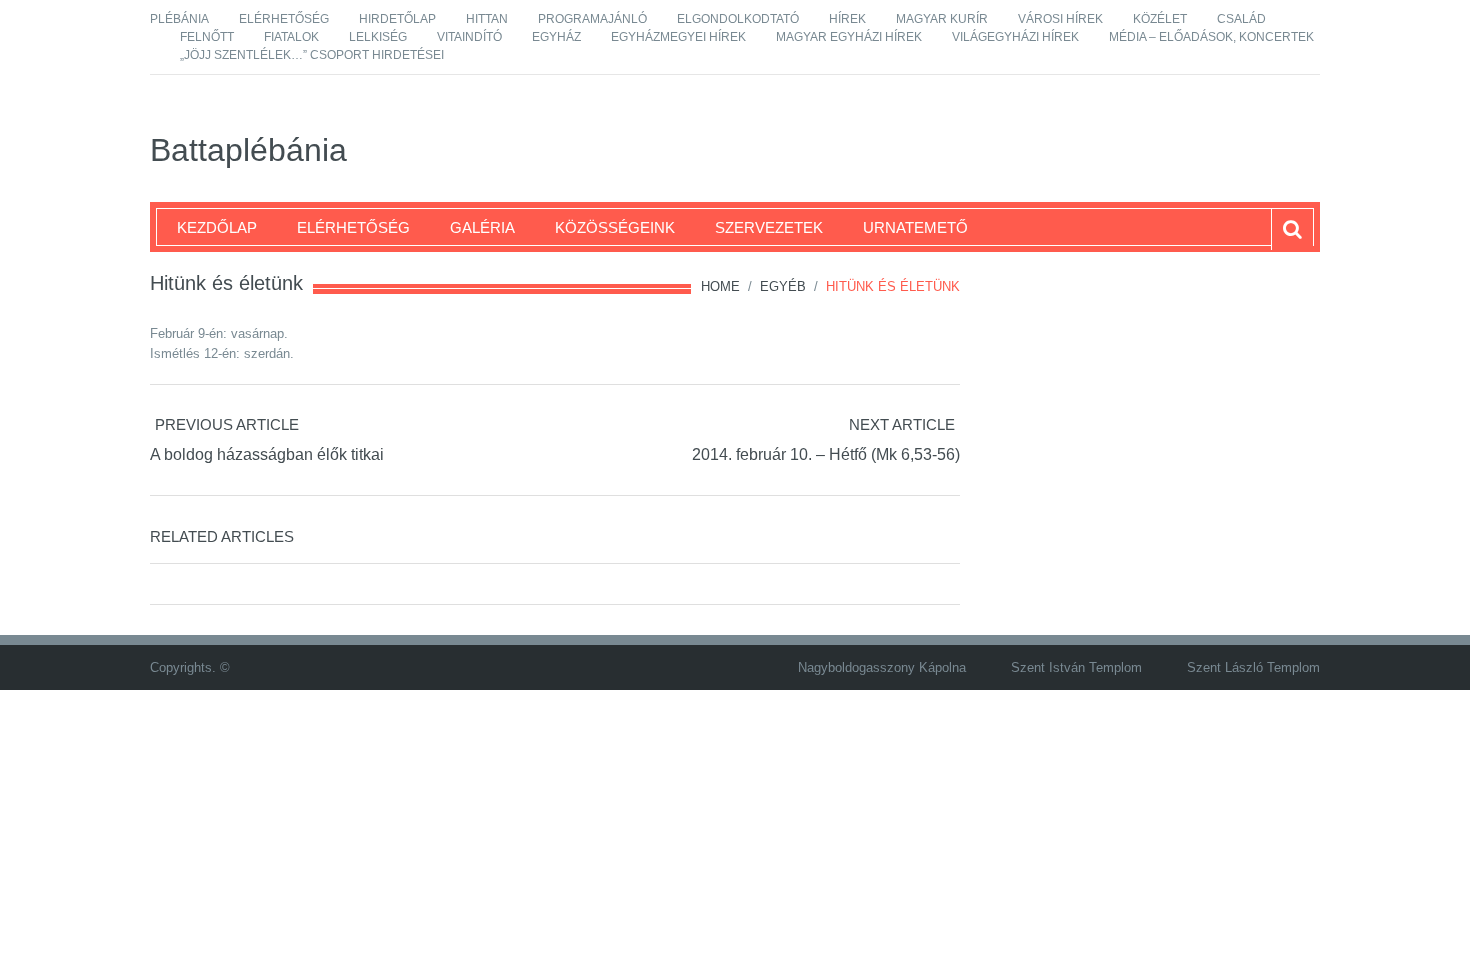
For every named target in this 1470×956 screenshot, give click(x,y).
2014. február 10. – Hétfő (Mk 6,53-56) (826, 454)
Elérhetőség (284, 19)
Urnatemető (915, 227)
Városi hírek (1060, 19)
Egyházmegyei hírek (678, 37)
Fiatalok (291, 37)
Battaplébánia (248, 150)
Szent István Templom (1076, 667)
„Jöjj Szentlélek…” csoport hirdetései (312, 55)
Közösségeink (615, 227)
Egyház (556, 37)
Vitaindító (469, 37)
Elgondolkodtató (738, 19)
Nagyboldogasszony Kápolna (882, 667)
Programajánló (592, 19)
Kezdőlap (217, 227)
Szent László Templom (1253, 667)
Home (720, 286)
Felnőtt (207, 37)
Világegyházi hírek (1015, 37)
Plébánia (179, 19)
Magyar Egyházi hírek (849, 37)
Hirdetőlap (397, 19)
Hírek (847, 19)
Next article (902, 424)
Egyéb (783, 286)
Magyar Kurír (942, 19)
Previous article (227, 424)
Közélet (1160, 19)
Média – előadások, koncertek (1211, 37)
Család (1241, 19)
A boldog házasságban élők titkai (267, 454)
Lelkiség (378, 37)
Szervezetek (769, 227)
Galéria (482, 227)
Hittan (487, 19)
